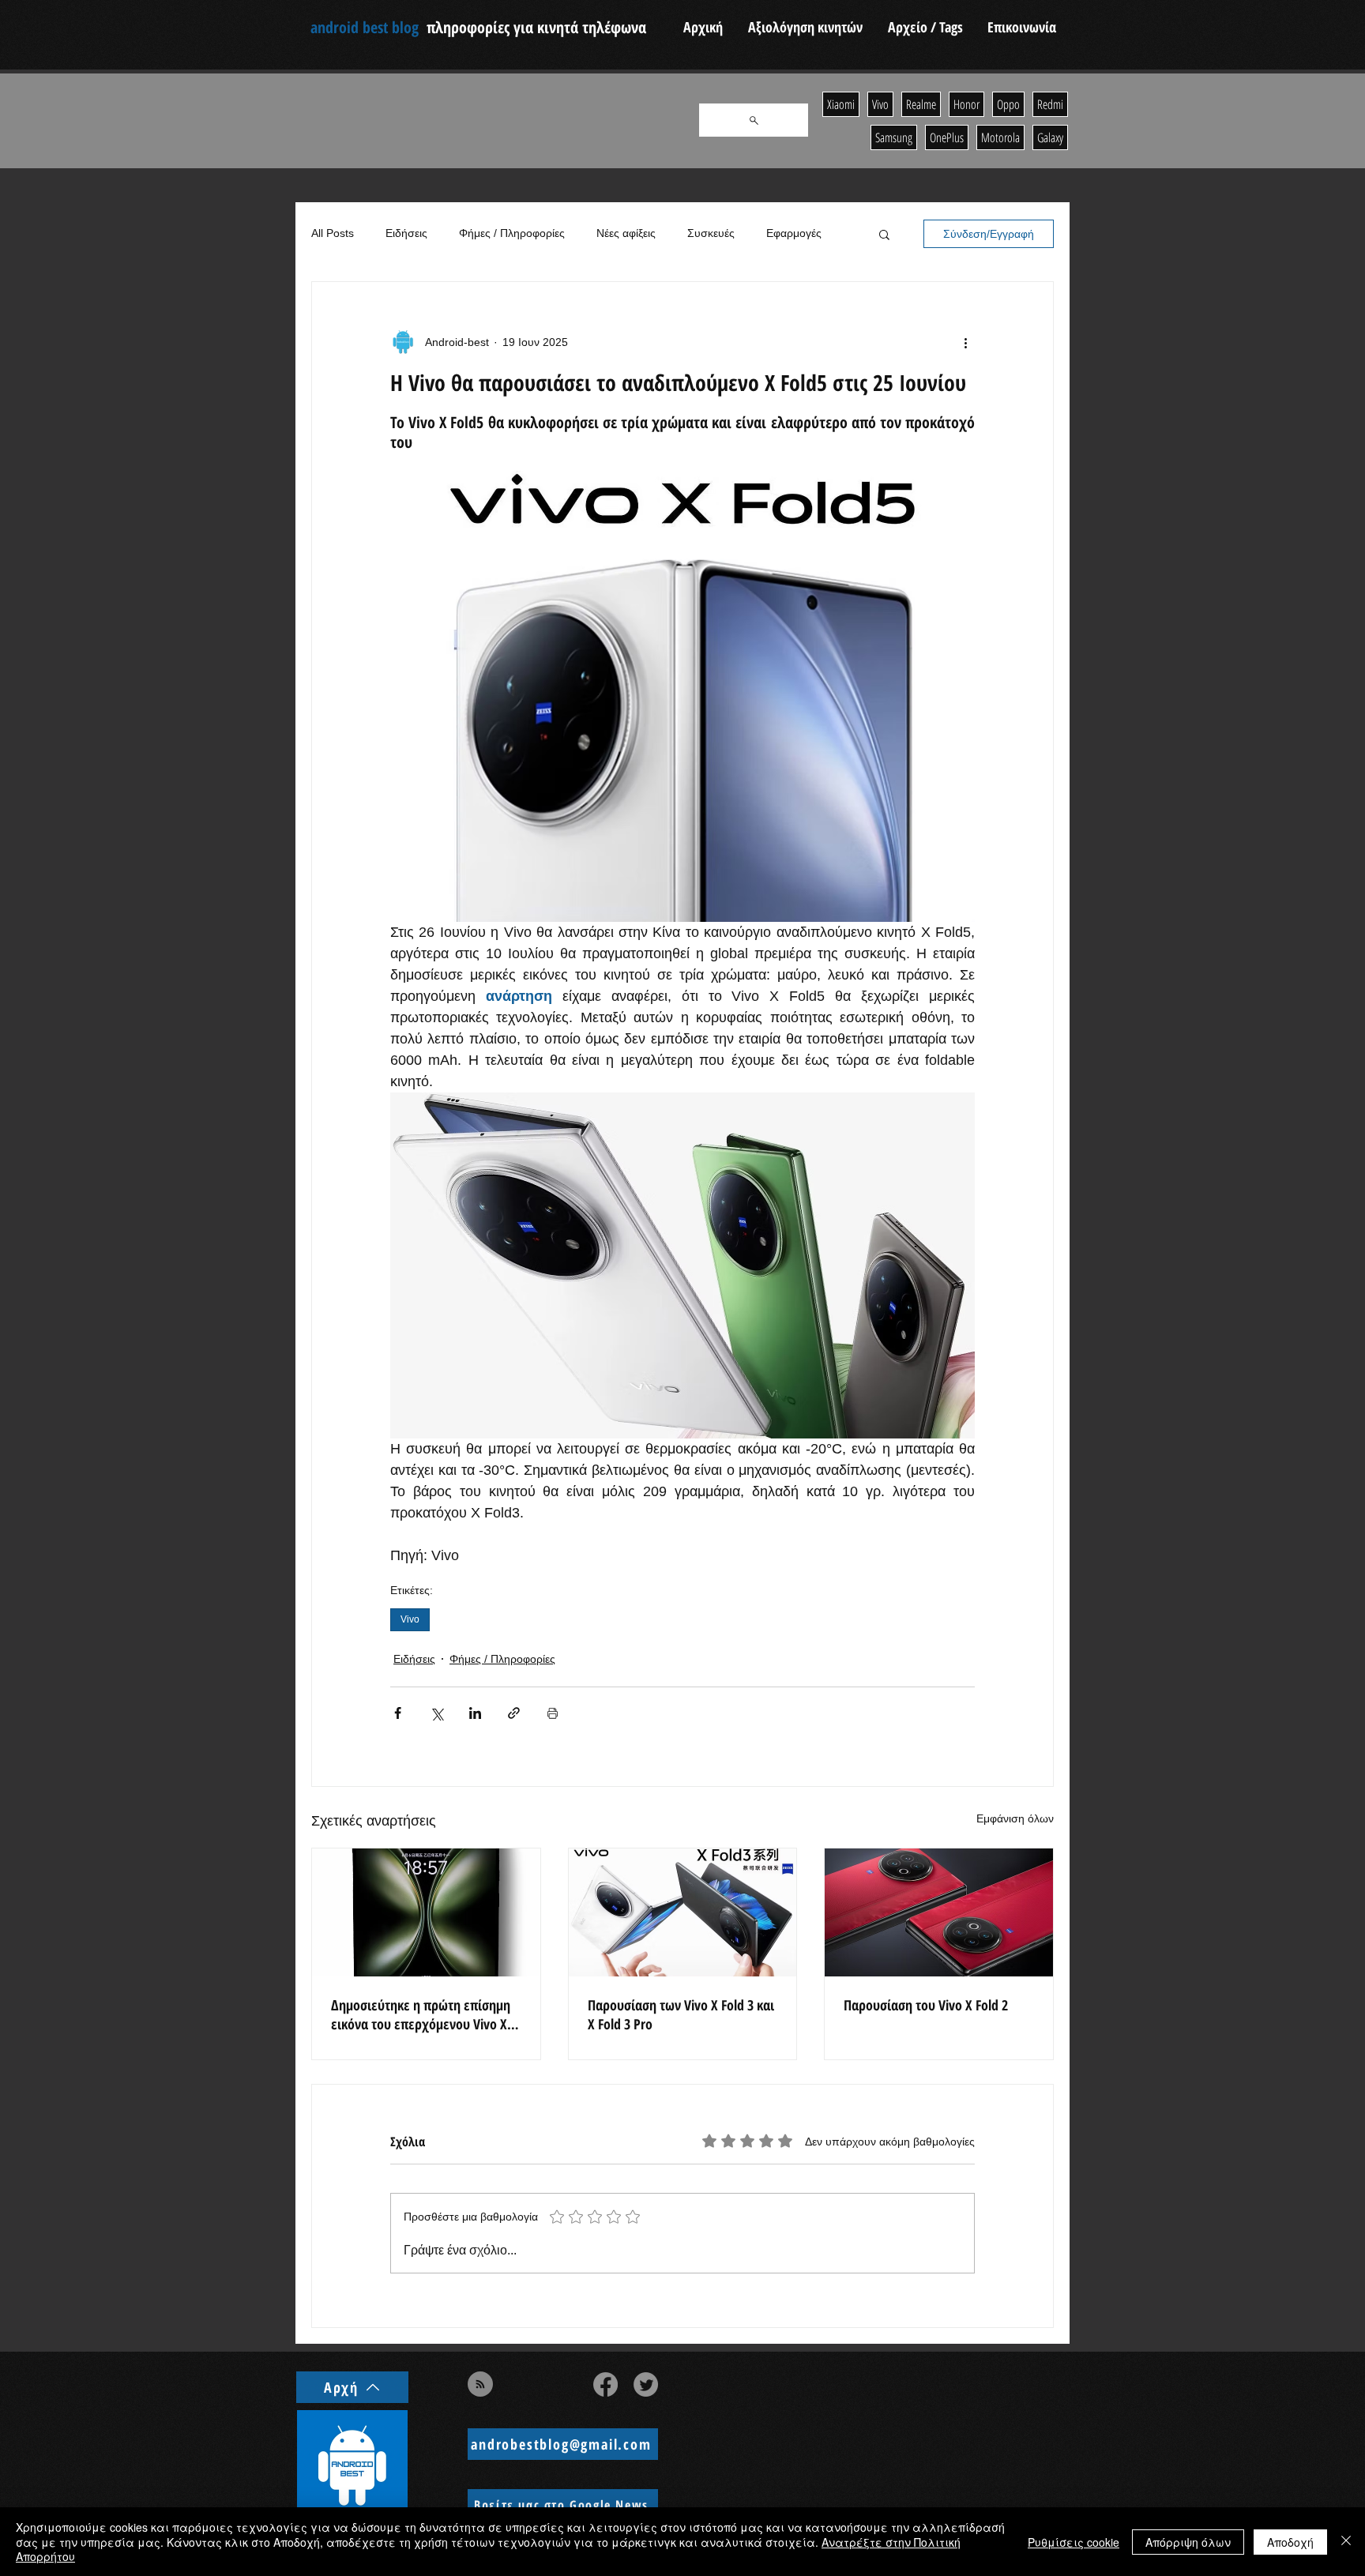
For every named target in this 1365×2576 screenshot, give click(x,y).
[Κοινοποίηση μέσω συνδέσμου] (514, 1713)
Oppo (1008, 104)
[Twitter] (646, 2384)
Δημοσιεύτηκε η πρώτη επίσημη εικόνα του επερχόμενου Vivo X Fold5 (421, 2014)
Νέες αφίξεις (626, 233)
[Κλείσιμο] (1346, 2542)
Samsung (894, 137)
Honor (966, 104)
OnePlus (947, 137)
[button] (884, 234)
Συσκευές (711, 233)
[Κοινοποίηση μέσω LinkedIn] (475, 1713)
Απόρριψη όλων (1188, 2542)
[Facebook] (605, 2384)
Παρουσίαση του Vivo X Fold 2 (926, 2005)
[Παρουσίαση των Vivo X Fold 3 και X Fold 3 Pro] (683, 1912)
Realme (921, 104)
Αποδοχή (1290, 2542)
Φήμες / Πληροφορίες (512, 233)
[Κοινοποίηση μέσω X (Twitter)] (436, 1713)
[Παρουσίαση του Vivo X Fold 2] (939, 1912)
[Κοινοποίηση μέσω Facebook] (398, 1713)
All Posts (333, 233)
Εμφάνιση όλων (1015, 1818)
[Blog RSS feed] (480, 2385)
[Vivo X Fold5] (426, 1912)
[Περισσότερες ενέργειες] (965, 342)
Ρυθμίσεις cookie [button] (1074, 2542)
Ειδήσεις (406, 233)
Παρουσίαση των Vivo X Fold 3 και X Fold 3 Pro (681, 2014)
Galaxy (1050, 137)
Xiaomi (841, 104)
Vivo (410, 1619)
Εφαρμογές (794, 233)
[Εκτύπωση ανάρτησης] (553, 1713)
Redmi (1050, 104)
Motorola (1000, 137)
